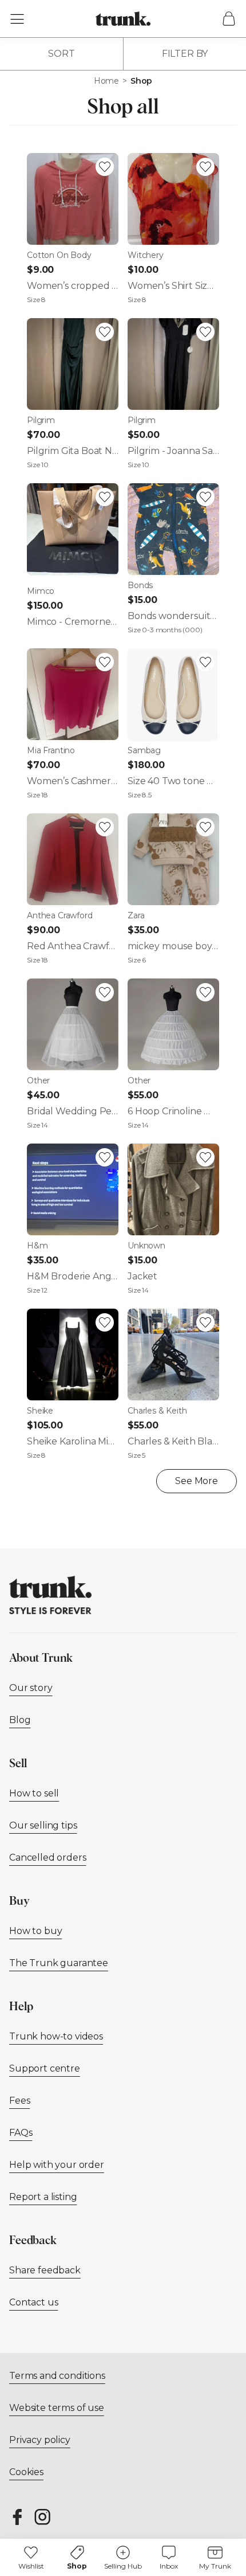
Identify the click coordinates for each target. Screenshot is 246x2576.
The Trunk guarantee (59, 1963)
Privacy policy (40, 2440)
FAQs (21, 2133)
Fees (19, 2101)
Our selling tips (43, 1825)
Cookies (26, 2472)
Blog (20, 1720)
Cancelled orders (47, 1857)
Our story (31, 1688)
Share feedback (45, 2270)
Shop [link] (141, 81)
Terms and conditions (57, 2376)
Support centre (45, 2068)
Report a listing (43, 2197)
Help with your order (57, 2165)
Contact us (33, 2302)
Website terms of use (57, 2408)
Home (106, 81)
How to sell (34, 1793)
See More (197, 1481)
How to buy (35, 1931)
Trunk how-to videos (56, 2036)
